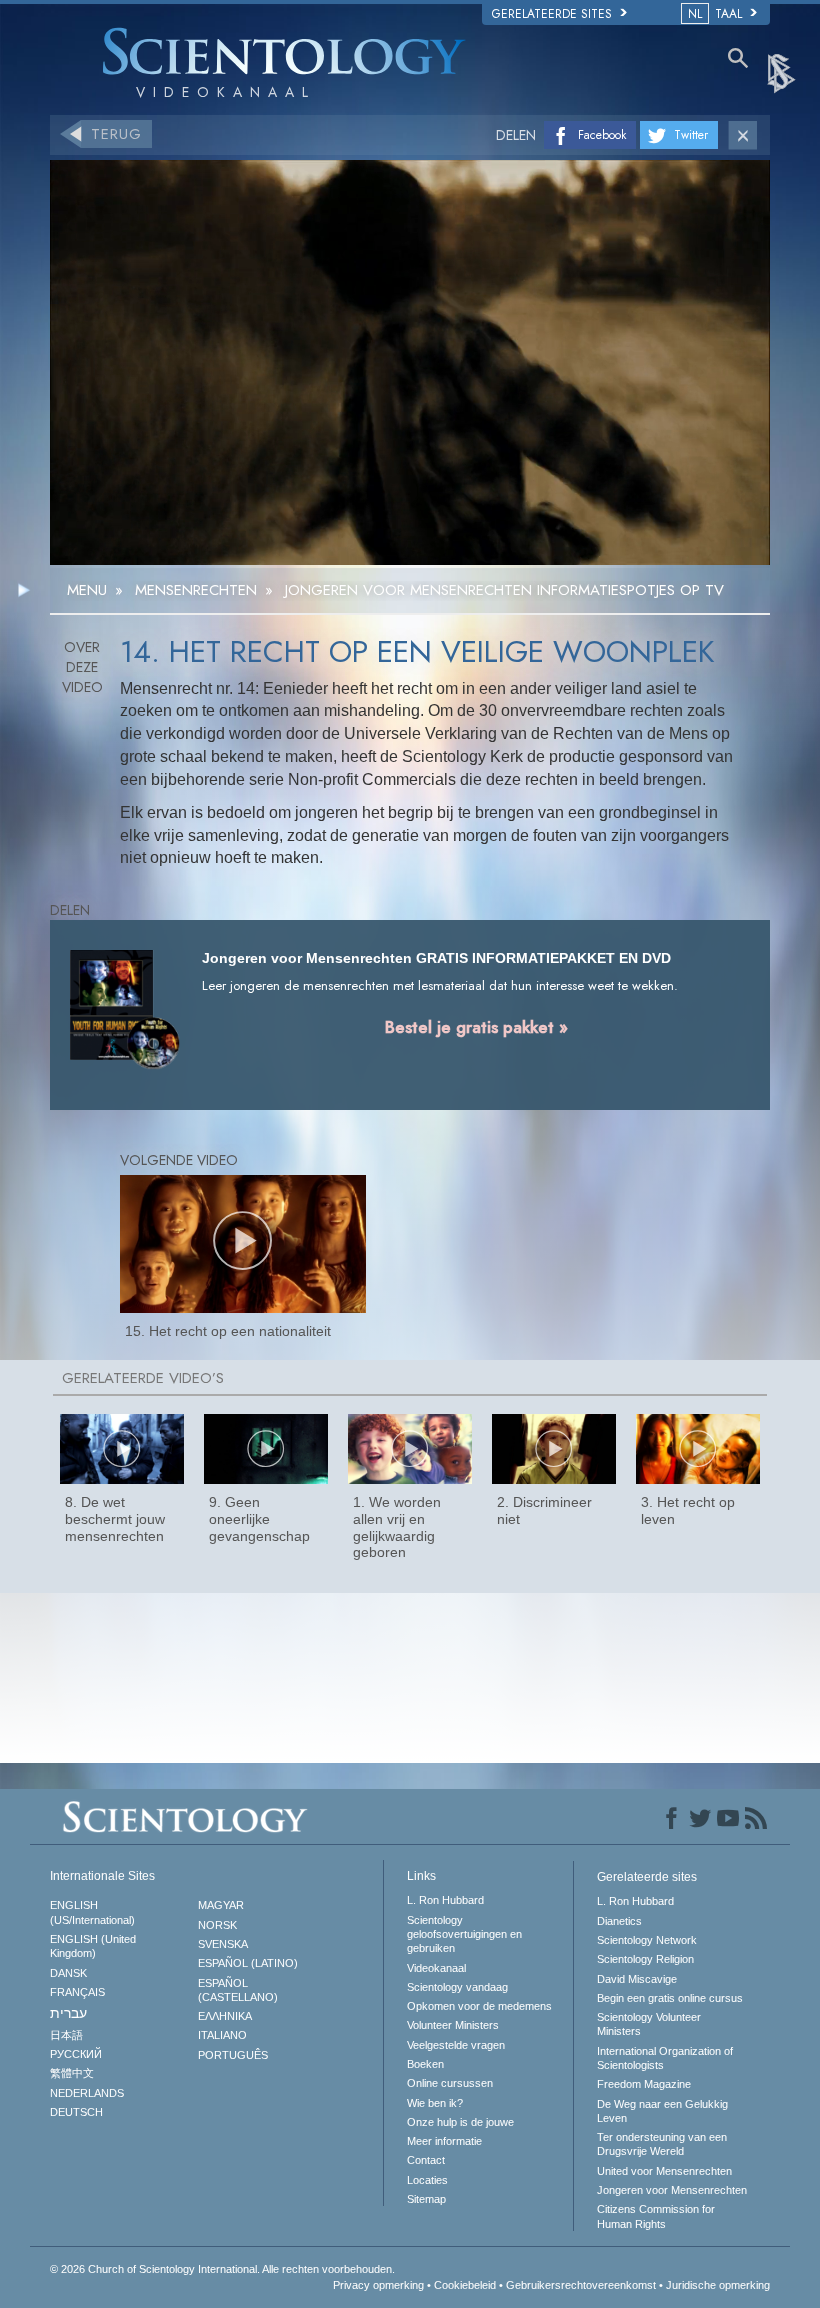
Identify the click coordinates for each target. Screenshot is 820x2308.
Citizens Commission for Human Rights (656, 2216)
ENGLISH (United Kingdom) (93, 1946)
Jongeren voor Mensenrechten (672, 2190)
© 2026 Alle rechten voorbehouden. (222, 2269)
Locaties (427, 2180)
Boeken (425, 2064)
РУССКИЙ (76, 2054)
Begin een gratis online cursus (670, 1998)
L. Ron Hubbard (445, 1900)
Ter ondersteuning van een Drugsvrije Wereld (662, 2144)
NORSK (217, 1925)
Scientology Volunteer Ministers (649, 2024)
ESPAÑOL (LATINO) (248, 1963)
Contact (426, 2160)
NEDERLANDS (87, 2093)
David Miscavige (637, 1979)
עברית (68, 2013)
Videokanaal (436, 1968)
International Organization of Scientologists (665, 2058)
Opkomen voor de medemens (479, 2006)
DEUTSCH (76, 2112)
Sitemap (426, 2199)
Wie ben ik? (435, 2103)
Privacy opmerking (378, 2285)
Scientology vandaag (457, 1987)
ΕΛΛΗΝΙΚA (225, 2016)
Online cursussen (450, 2083)
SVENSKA (223, 1944)
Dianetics (619, 1921)
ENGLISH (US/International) (92, 1912)
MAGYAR (221, 1905)
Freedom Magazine (644, 2084)
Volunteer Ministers (453, 2025)
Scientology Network (647, 1940)
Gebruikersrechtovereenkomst (581, 2285)
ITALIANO (222, 2035)
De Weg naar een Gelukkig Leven (662, 2111)
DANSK (68, 1973)
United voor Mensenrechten (664, 2171)
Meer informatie (444, 2141)
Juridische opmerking (718, 2285)
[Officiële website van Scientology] (783, 72)
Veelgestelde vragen (456, 2045)
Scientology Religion (645, 1959)
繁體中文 (72, 2073)
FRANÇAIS (77, 1992)
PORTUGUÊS (233, 2055)
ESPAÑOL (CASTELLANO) (238, 1990)
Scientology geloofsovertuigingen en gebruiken (464, 1934)
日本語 (66, 2035)
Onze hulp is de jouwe (460, 2122)
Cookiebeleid (465, 2285)
